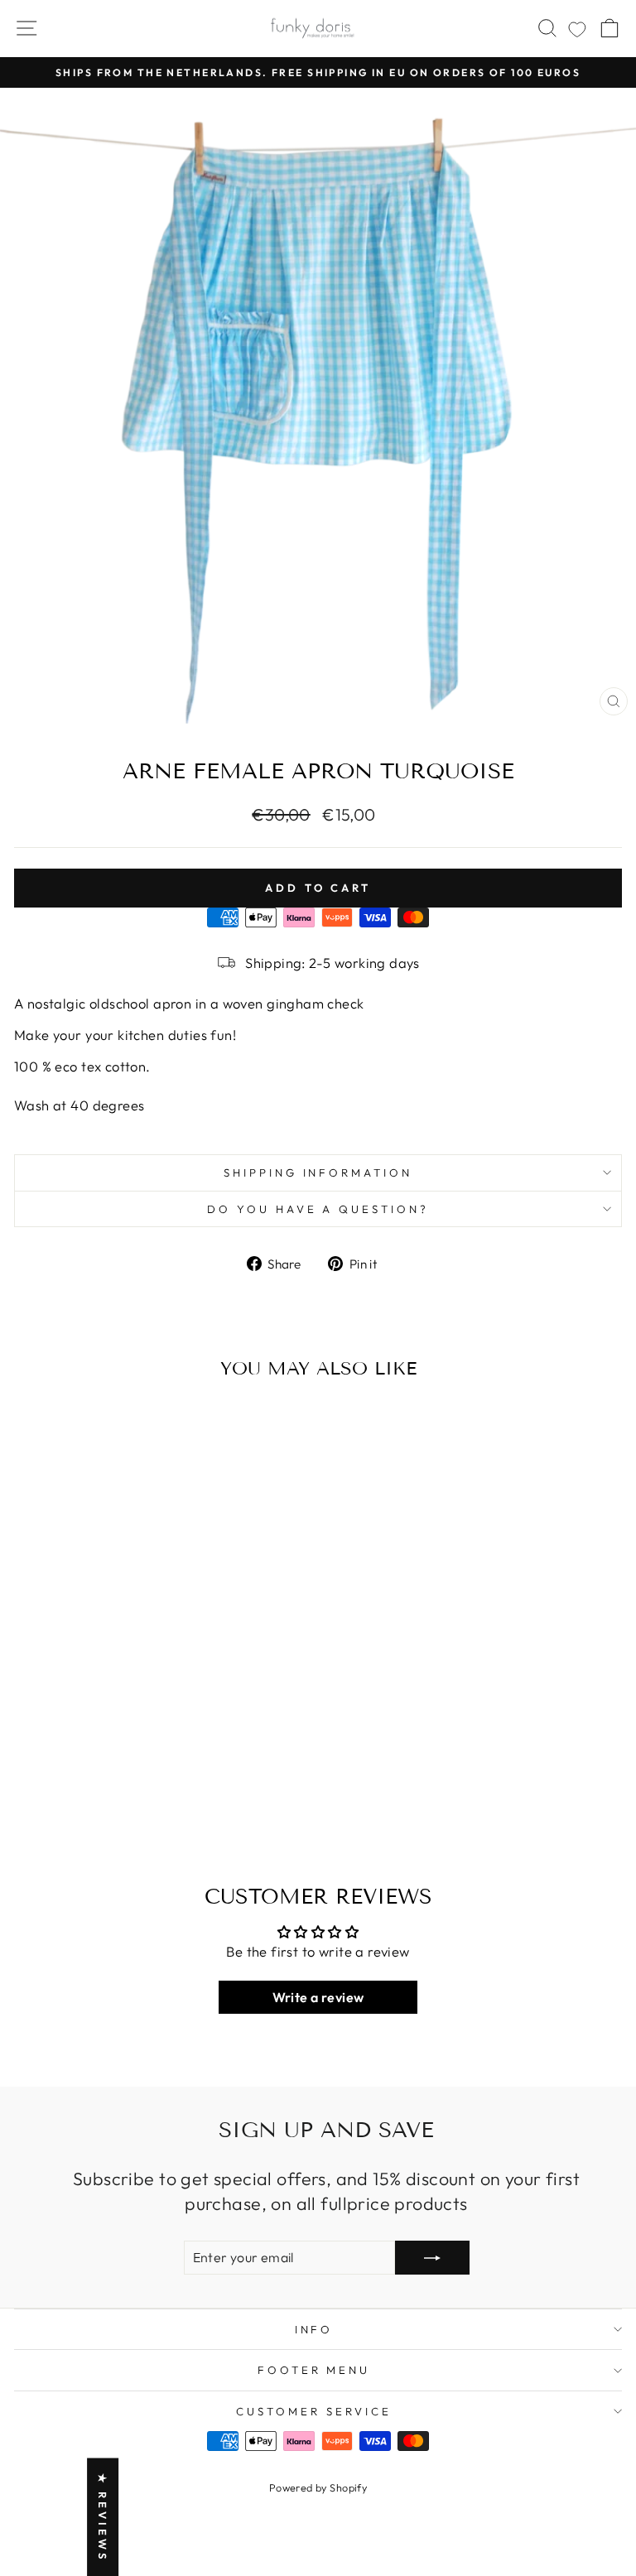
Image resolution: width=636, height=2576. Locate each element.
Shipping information (318, 1172)
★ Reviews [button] (103, 2517)
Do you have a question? (318, 1209)
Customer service (314, 2411)
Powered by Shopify (318, 2487)
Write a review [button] (318, 1997)
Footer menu (314, 2370)
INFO (314, 2329)
